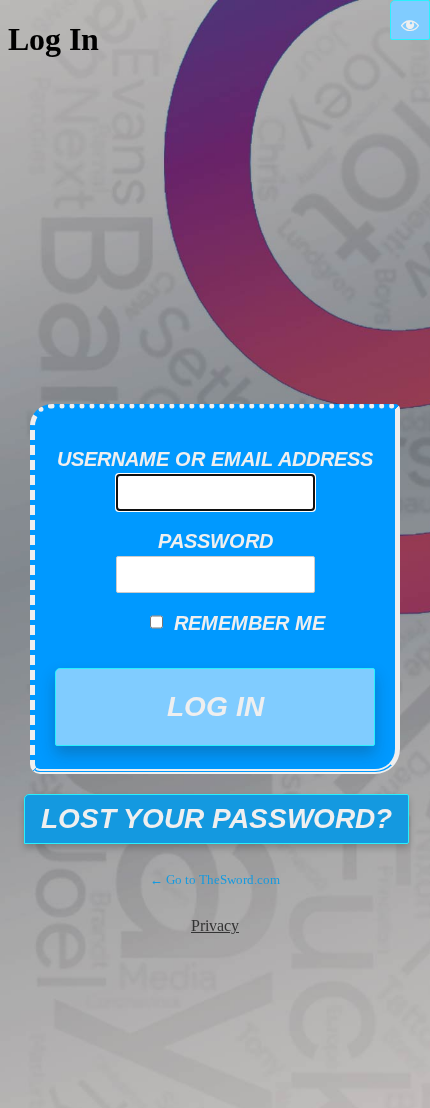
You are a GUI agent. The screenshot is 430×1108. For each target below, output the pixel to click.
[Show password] (410, 20)
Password (215, 541)
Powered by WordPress (230, 360)
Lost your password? (216, 818)
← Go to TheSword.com (215, 879)
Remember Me (249, 623)
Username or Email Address (215, 459)
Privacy (215, 925)
